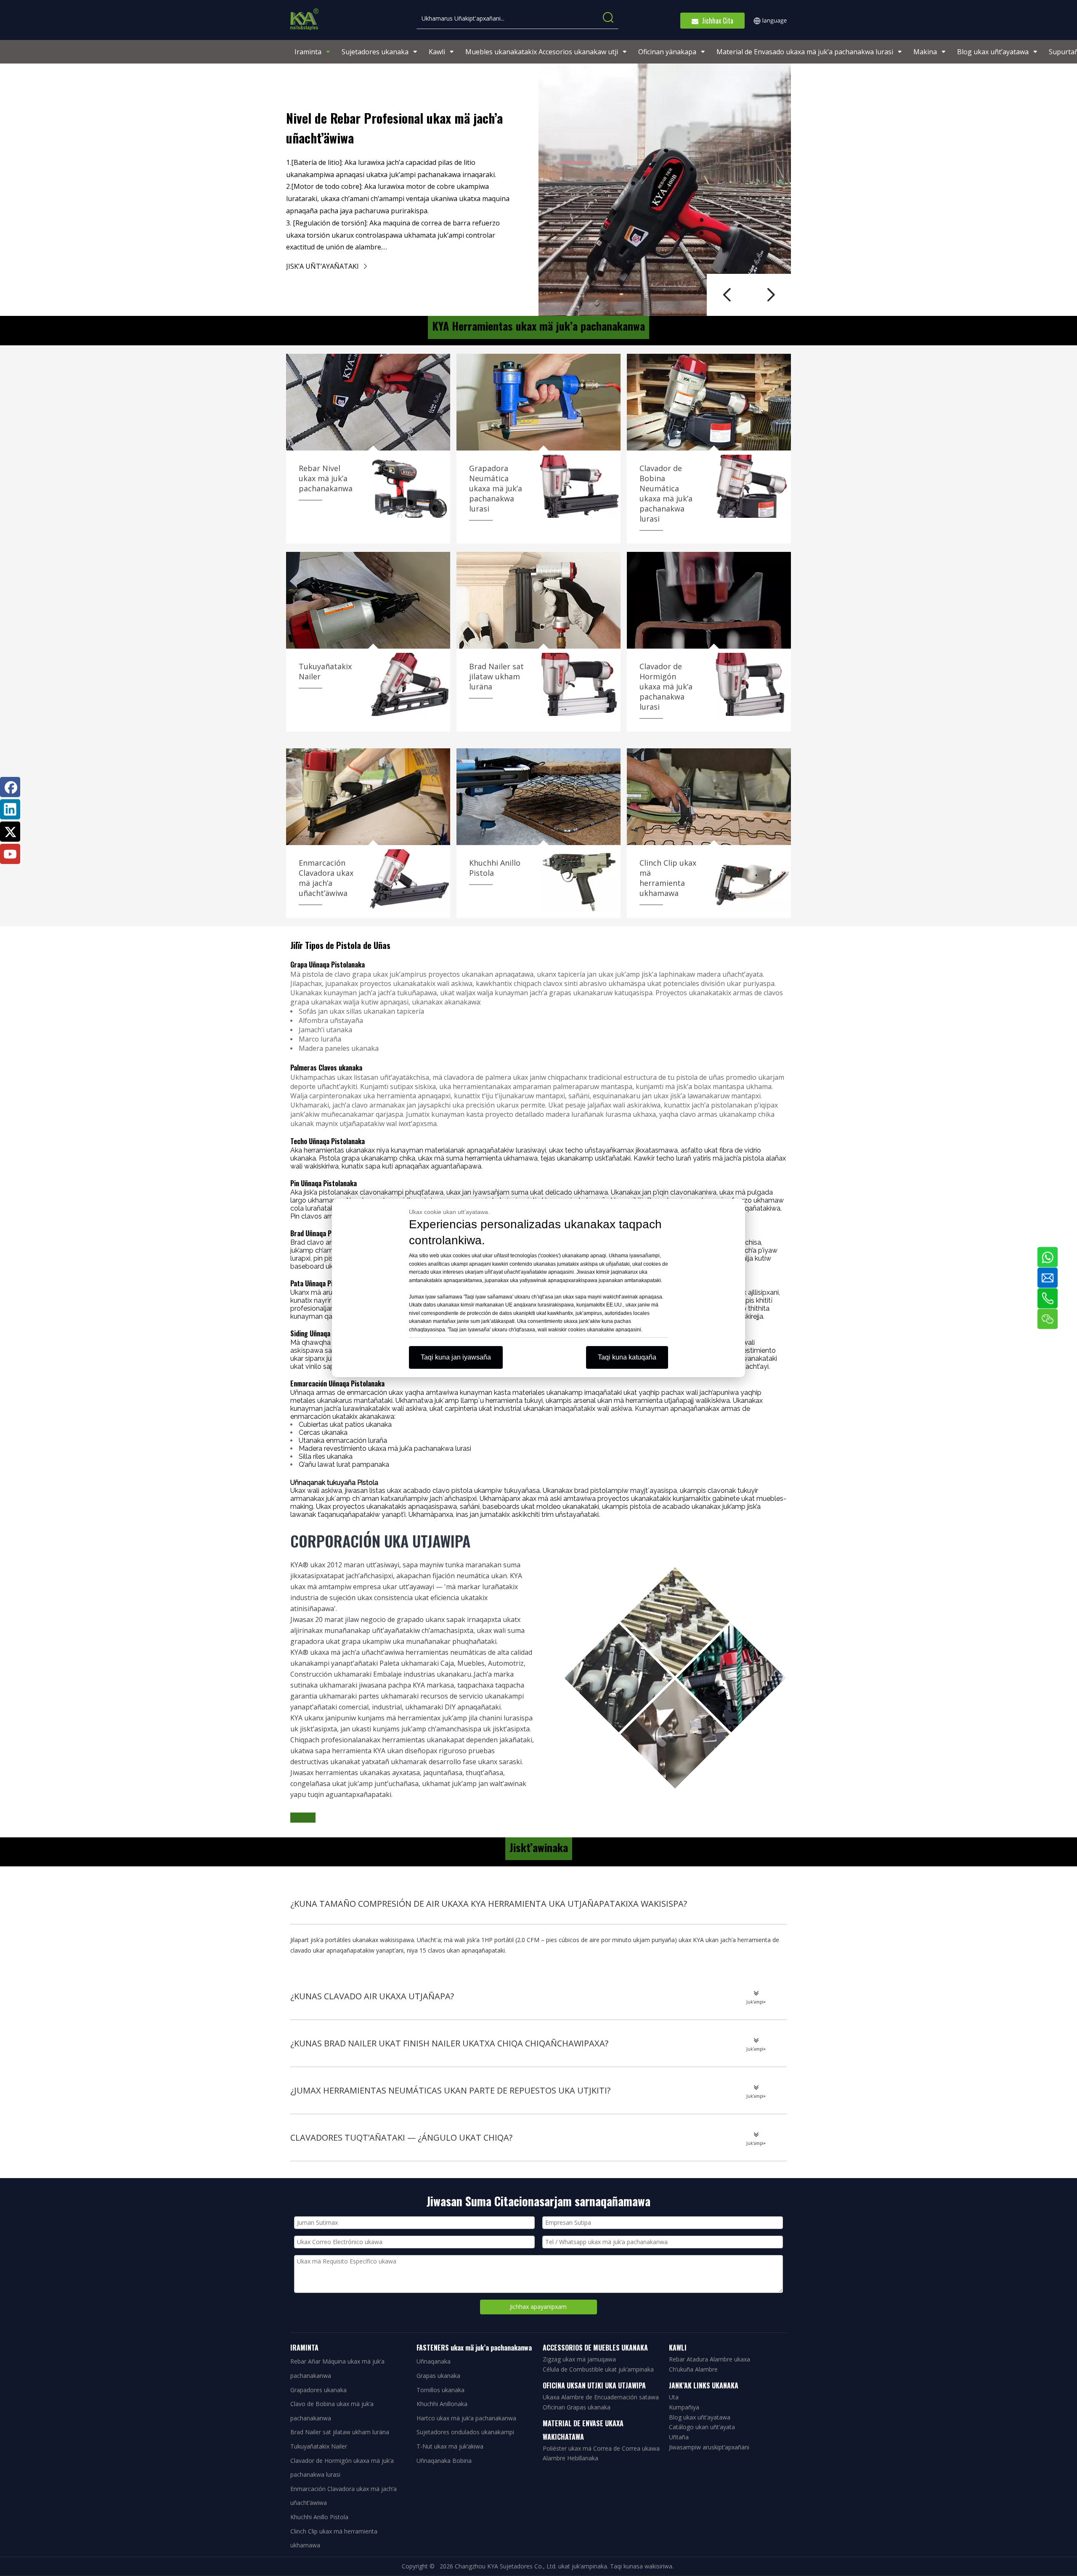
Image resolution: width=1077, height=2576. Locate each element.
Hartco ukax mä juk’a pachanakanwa (466, 2418)
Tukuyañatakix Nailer (319, 2446)
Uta (674, 2397)
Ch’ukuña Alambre (693, 2369)
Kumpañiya (684, 2407)
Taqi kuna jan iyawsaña (456, 1357)
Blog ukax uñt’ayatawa (700, 2417)
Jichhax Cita (716, 21)
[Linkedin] (10, 809)
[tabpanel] (538, 190)
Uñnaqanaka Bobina (444, 2461)
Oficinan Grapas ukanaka (577, 2407)
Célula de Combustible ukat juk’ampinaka (598, 2369)
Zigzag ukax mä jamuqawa (579, 2359)
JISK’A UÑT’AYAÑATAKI (323, 266)
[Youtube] (10, 854)
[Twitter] (10, 832)
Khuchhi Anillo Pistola (319, 2517)
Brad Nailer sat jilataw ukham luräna (340, 2432)
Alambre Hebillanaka (570, 2458)
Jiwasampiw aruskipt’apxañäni (709, 2447)
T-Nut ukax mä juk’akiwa (450, 2446)
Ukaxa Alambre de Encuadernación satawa (601, 2397)
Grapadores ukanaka (318, 2390)
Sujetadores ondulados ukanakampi (465, 2432)
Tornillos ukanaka (440, 2390)
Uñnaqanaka (434, 2361)
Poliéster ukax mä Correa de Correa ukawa (601, 2448)
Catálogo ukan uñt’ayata (702, 2427)
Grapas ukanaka (438, 2376)
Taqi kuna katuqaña (627, 1357)
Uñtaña (679, 2437)
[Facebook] (10, 787)
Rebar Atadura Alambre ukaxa (710, 2359)
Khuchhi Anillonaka (442, 2404)
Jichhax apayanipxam (538, 2307)
